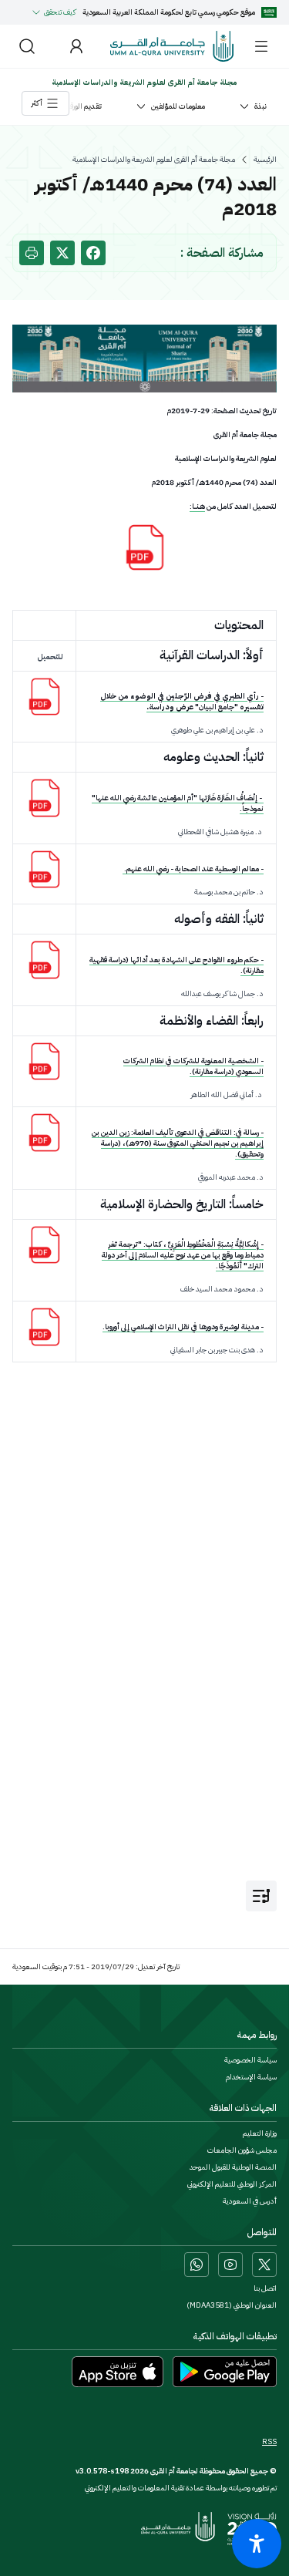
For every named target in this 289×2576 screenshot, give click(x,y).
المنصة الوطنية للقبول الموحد (233, 2167)
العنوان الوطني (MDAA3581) (232, 2305)
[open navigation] (261, 1896)
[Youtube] (230, 2265)
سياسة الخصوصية (250, 2060)
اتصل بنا (265, 2288)
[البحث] (27, 46)
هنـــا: (197, 506)
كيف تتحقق (60, 12)
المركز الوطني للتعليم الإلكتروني (232, 2184)
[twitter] (62, 253)
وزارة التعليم (260, 2133)
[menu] (261, 46)
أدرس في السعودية (250, 2201)
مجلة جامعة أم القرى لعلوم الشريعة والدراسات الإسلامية (154, 160)
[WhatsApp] (197, 2265)
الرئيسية (265, 160)
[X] (264, 2265)
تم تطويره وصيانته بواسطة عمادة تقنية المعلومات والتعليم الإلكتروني (181, 2488)
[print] (32, 253)
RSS (269, 2442)
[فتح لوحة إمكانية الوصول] (257, 2544)
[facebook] (93, 253)
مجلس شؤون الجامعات (242, 2150)
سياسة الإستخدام (251, 2077)
